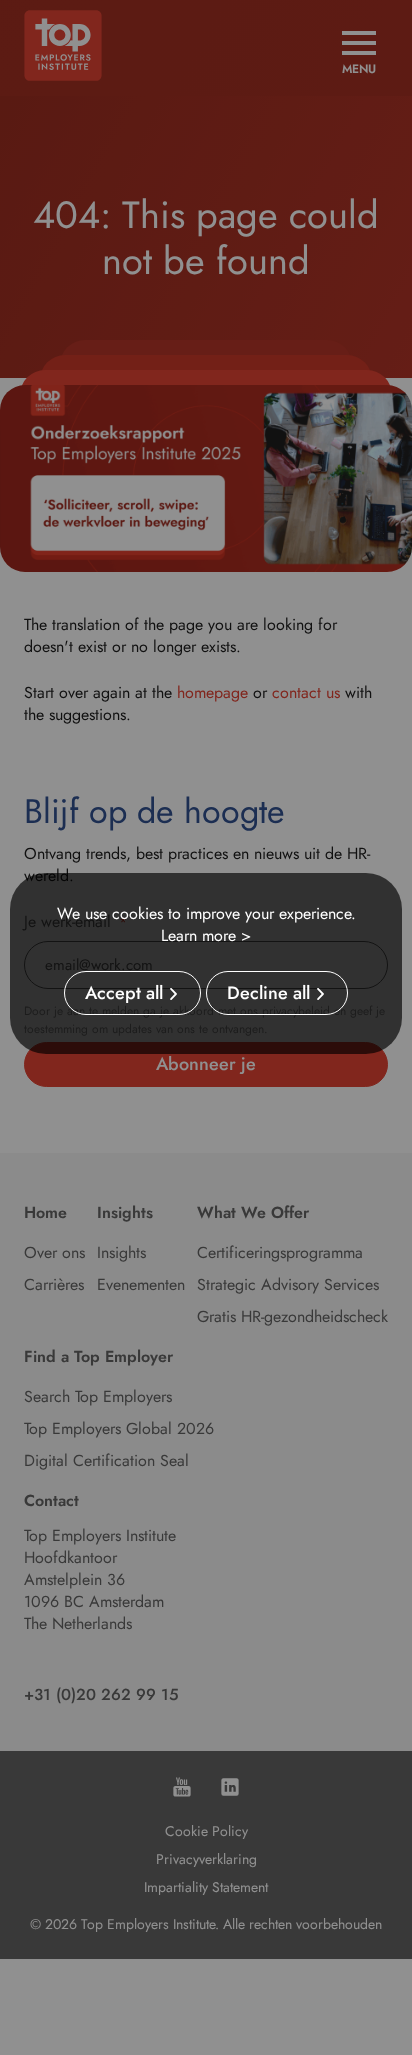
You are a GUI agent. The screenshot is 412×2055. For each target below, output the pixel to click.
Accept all (124, 993)
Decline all (268, 993)
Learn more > (206, 935)
